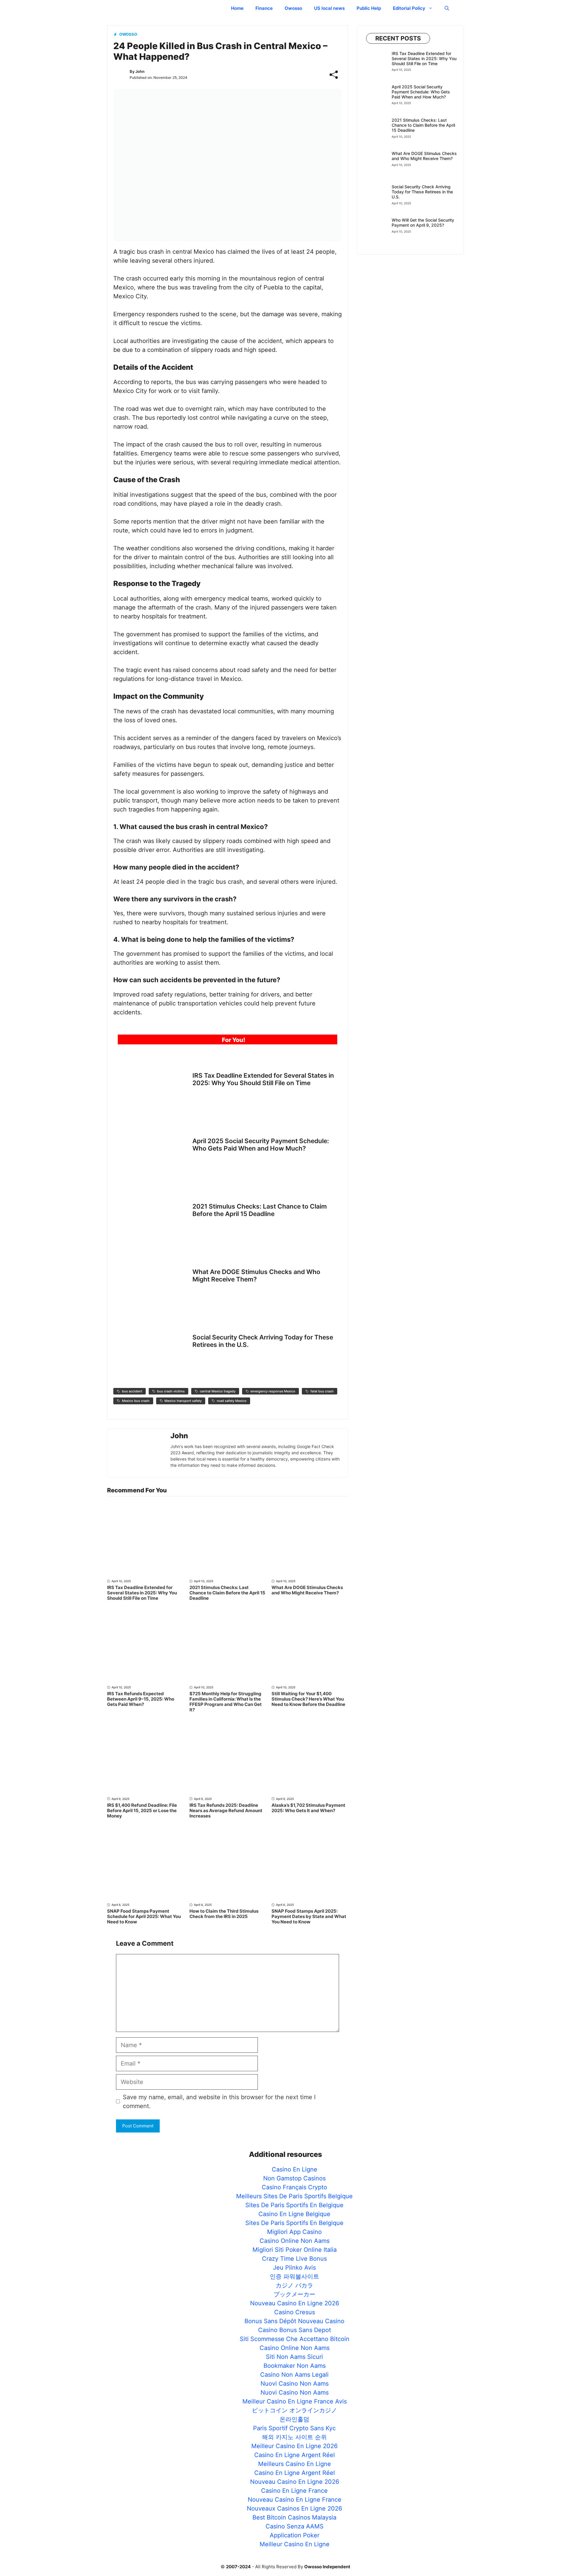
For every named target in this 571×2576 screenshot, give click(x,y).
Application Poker (295, 2535)
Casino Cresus (295, 2312)
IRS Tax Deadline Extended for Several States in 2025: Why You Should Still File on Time (263, 1079)
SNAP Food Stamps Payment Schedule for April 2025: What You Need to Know (144, 1916)
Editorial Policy (409, 8)
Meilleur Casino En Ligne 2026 (294, 2446)
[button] (447, 8)
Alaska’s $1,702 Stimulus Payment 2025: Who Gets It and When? (308, 1808)
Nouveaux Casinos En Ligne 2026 (294, 2508)
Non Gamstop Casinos (294, 2178)
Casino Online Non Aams (295, 2241)
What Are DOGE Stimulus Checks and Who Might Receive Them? (256, 1276)
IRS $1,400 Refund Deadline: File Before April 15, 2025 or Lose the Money (142, 1810)
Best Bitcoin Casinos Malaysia (294, 2517)
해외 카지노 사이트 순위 (294, 2437)
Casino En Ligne (295, 2169)
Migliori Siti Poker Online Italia (295, 2250)
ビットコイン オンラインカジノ (294, 2410)
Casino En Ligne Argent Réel (295, 2455)
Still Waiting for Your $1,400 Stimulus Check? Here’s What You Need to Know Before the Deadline (308, 1699)
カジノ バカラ (294, 2285)
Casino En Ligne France (294, 2491)
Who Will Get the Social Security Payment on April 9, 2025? (423, 222)
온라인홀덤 (294, 2419)
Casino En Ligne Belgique (294, 2214)
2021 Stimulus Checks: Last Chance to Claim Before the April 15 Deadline (260, 1210)
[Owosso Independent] (121, 8)
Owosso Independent (164, 8)
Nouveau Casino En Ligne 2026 (295, 2303)
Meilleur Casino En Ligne (295, 2544)
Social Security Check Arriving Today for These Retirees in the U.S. (422, 192)
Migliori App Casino (294, 2232)
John (140, 71)
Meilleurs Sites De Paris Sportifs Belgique (294, 2196)
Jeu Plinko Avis (294, 2268)
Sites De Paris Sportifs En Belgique (294, 2205)
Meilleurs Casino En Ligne (295, 2464)
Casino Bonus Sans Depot (295, 2330)
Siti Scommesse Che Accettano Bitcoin (295, 2339)
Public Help (369, 8)
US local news (329, 8)
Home (237, 8)
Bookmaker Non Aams (295, 2366)
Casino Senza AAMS (295, 2526)
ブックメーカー (294, 2294)
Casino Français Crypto (294, 2187)
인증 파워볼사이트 (294, 2276)
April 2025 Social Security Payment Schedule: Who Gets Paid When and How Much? (261, 1145)
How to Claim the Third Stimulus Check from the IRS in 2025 (224, 1914)
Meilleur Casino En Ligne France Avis (295, 2401)
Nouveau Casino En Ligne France (295, 2500)
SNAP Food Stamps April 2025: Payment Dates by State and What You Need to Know (309, 1916)
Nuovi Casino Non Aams (295, 2384)
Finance (264, 8)
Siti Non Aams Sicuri (294, 2357)
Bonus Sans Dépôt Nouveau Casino (294, 2321)
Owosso (293, 8)
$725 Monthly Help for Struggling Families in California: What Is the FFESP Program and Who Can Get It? (226, 1702)
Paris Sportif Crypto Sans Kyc (294, 2428)
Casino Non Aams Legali (294, 2375)
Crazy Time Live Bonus (294, 2259)
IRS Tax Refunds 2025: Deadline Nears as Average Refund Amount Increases (226, 1810)
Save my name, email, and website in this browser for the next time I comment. (219, 2102)
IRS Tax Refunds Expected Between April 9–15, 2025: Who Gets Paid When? (141, 1699)
